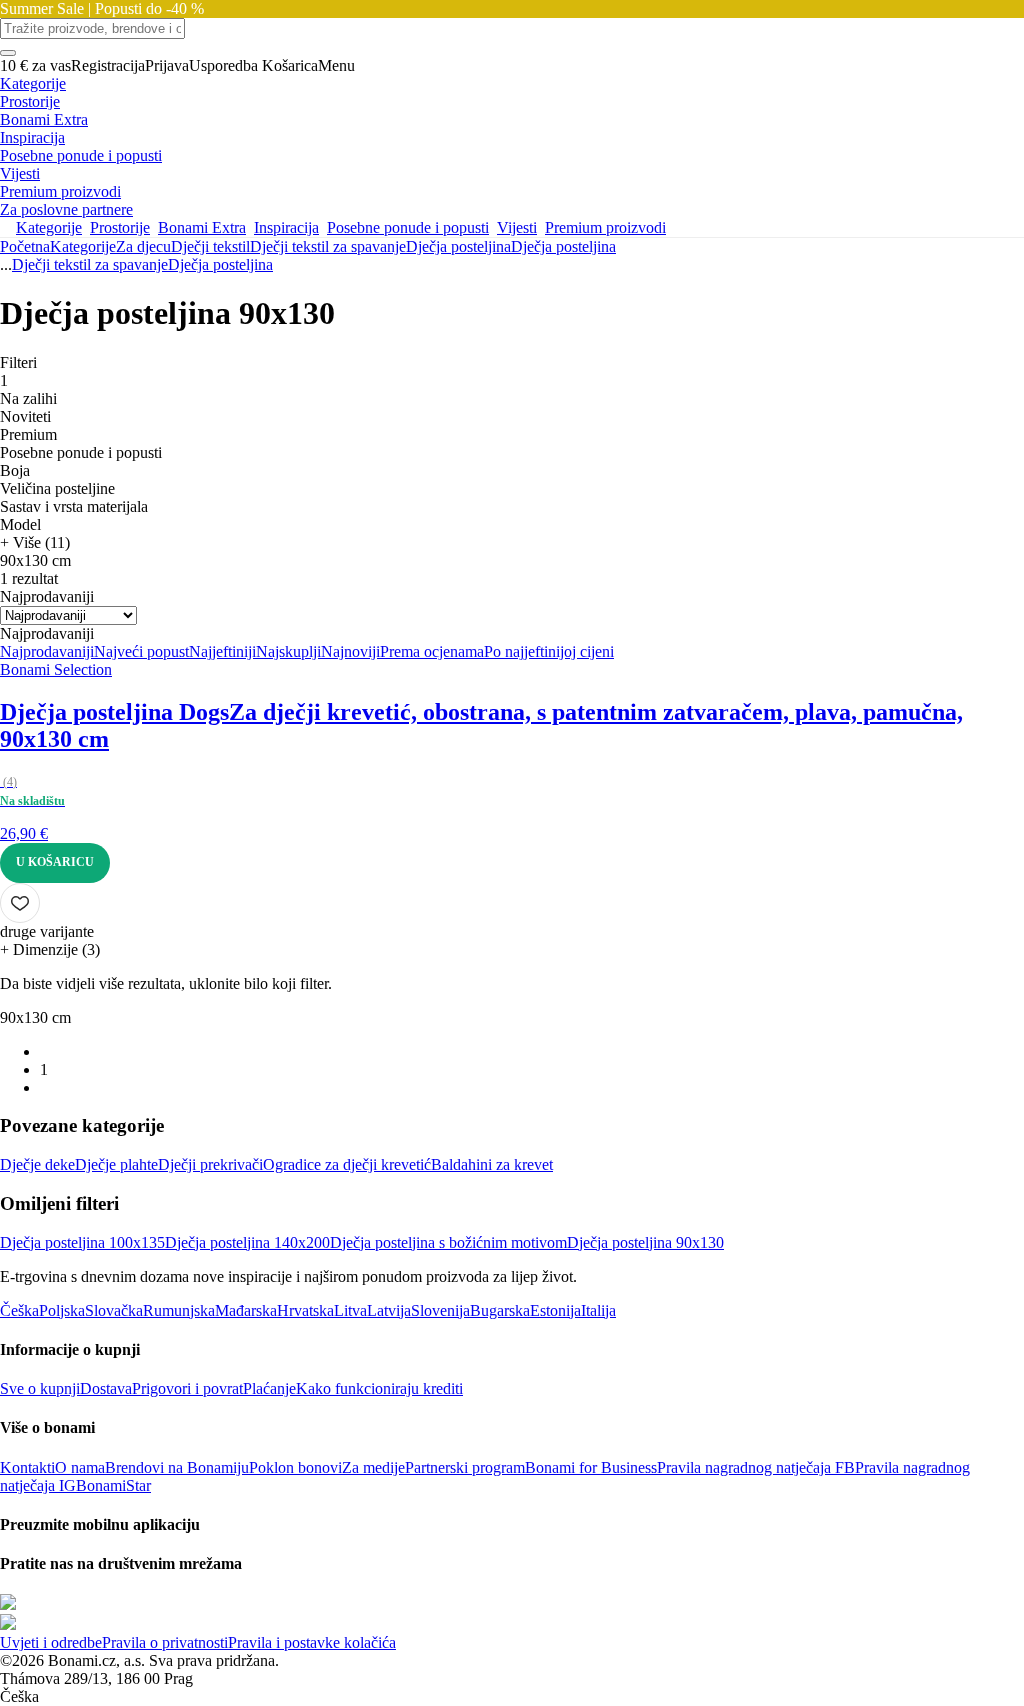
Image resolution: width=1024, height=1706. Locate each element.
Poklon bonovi (295, 1467)
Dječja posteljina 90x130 (645, 1242)
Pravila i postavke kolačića (312, 1642)
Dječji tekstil (210, 246)
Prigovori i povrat (187, 1388)
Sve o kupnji (40, 1388)
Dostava (106, 1388)
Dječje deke (37, 1164)
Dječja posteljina (563, 246)
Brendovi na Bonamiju (177, 1467)
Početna (25, 246)
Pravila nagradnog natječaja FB (756, 1467)
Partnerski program (465, 1467)
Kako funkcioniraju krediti (379, 1388)
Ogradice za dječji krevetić (347, 1164)
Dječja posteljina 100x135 (82, 1242)
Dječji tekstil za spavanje (328, 246)
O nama (80, 1467)
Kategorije (83, 246)
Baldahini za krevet (492, 1164)
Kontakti (27, 1467)
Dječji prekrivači (210, 1164)
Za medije (373, 1467)
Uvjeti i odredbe (51, 1642)
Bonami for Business (591, 1467)
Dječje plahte (116, 1164)
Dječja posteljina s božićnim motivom (448, 1242)
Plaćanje (269, 1388)
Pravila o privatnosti (165, 1642)
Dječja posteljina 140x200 (247, 1242)
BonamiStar (113, 1485)
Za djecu (143, 246)
